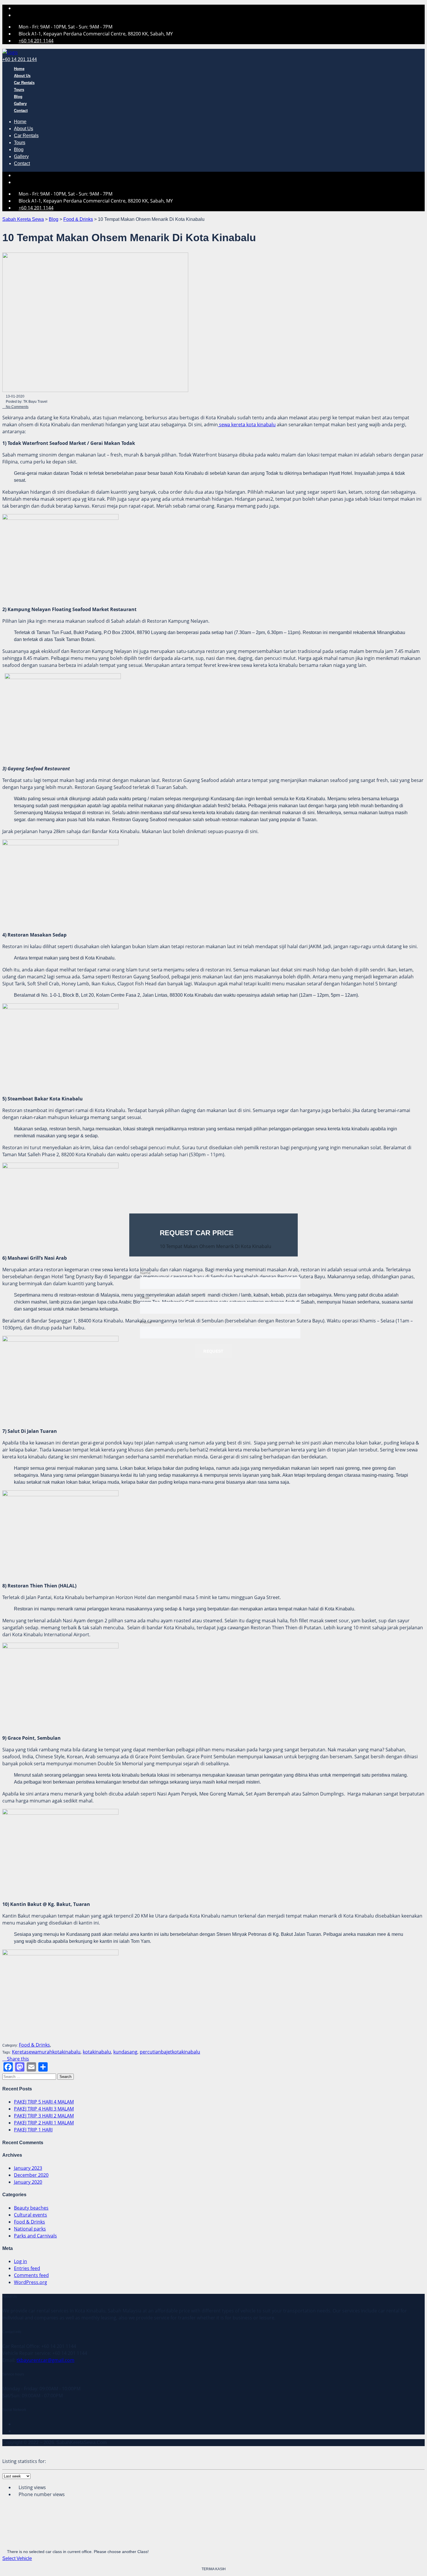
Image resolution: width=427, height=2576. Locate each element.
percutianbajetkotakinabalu (170, 2052)
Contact (21, 111)
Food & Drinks (29, 2222)
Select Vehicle (17, 2558)
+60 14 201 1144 (36, 41)
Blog (18, 97)
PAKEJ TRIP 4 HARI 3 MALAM (44, 2109)
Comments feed (31, 2275)
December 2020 (31, 2175)
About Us (22, 76)
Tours (19, 90)
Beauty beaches (31, 2208)
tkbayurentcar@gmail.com (45, 2360)
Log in (20, 2261)
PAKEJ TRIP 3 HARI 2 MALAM (44, 2116)
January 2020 (28, 2182)
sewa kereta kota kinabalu (247, 425)
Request (213, 1351)
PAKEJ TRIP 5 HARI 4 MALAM (44, 2102)
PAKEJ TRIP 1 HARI (33, 2130)
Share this (17, 2059)
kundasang (125, 2052)
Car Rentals (24, 83)
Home (19, 69)
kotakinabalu (97, 2052)
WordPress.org (31, 2282)
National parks (30, 2229)
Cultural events (31, 2215)
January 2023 (28, 2168)
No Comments (17, 407)
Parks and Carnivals (35, 2236)
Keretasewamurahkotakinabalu (46, 2052)
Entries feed (27, 2268)
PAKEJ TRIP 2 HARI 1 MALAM (44, 2123)
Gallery (20, 104)
